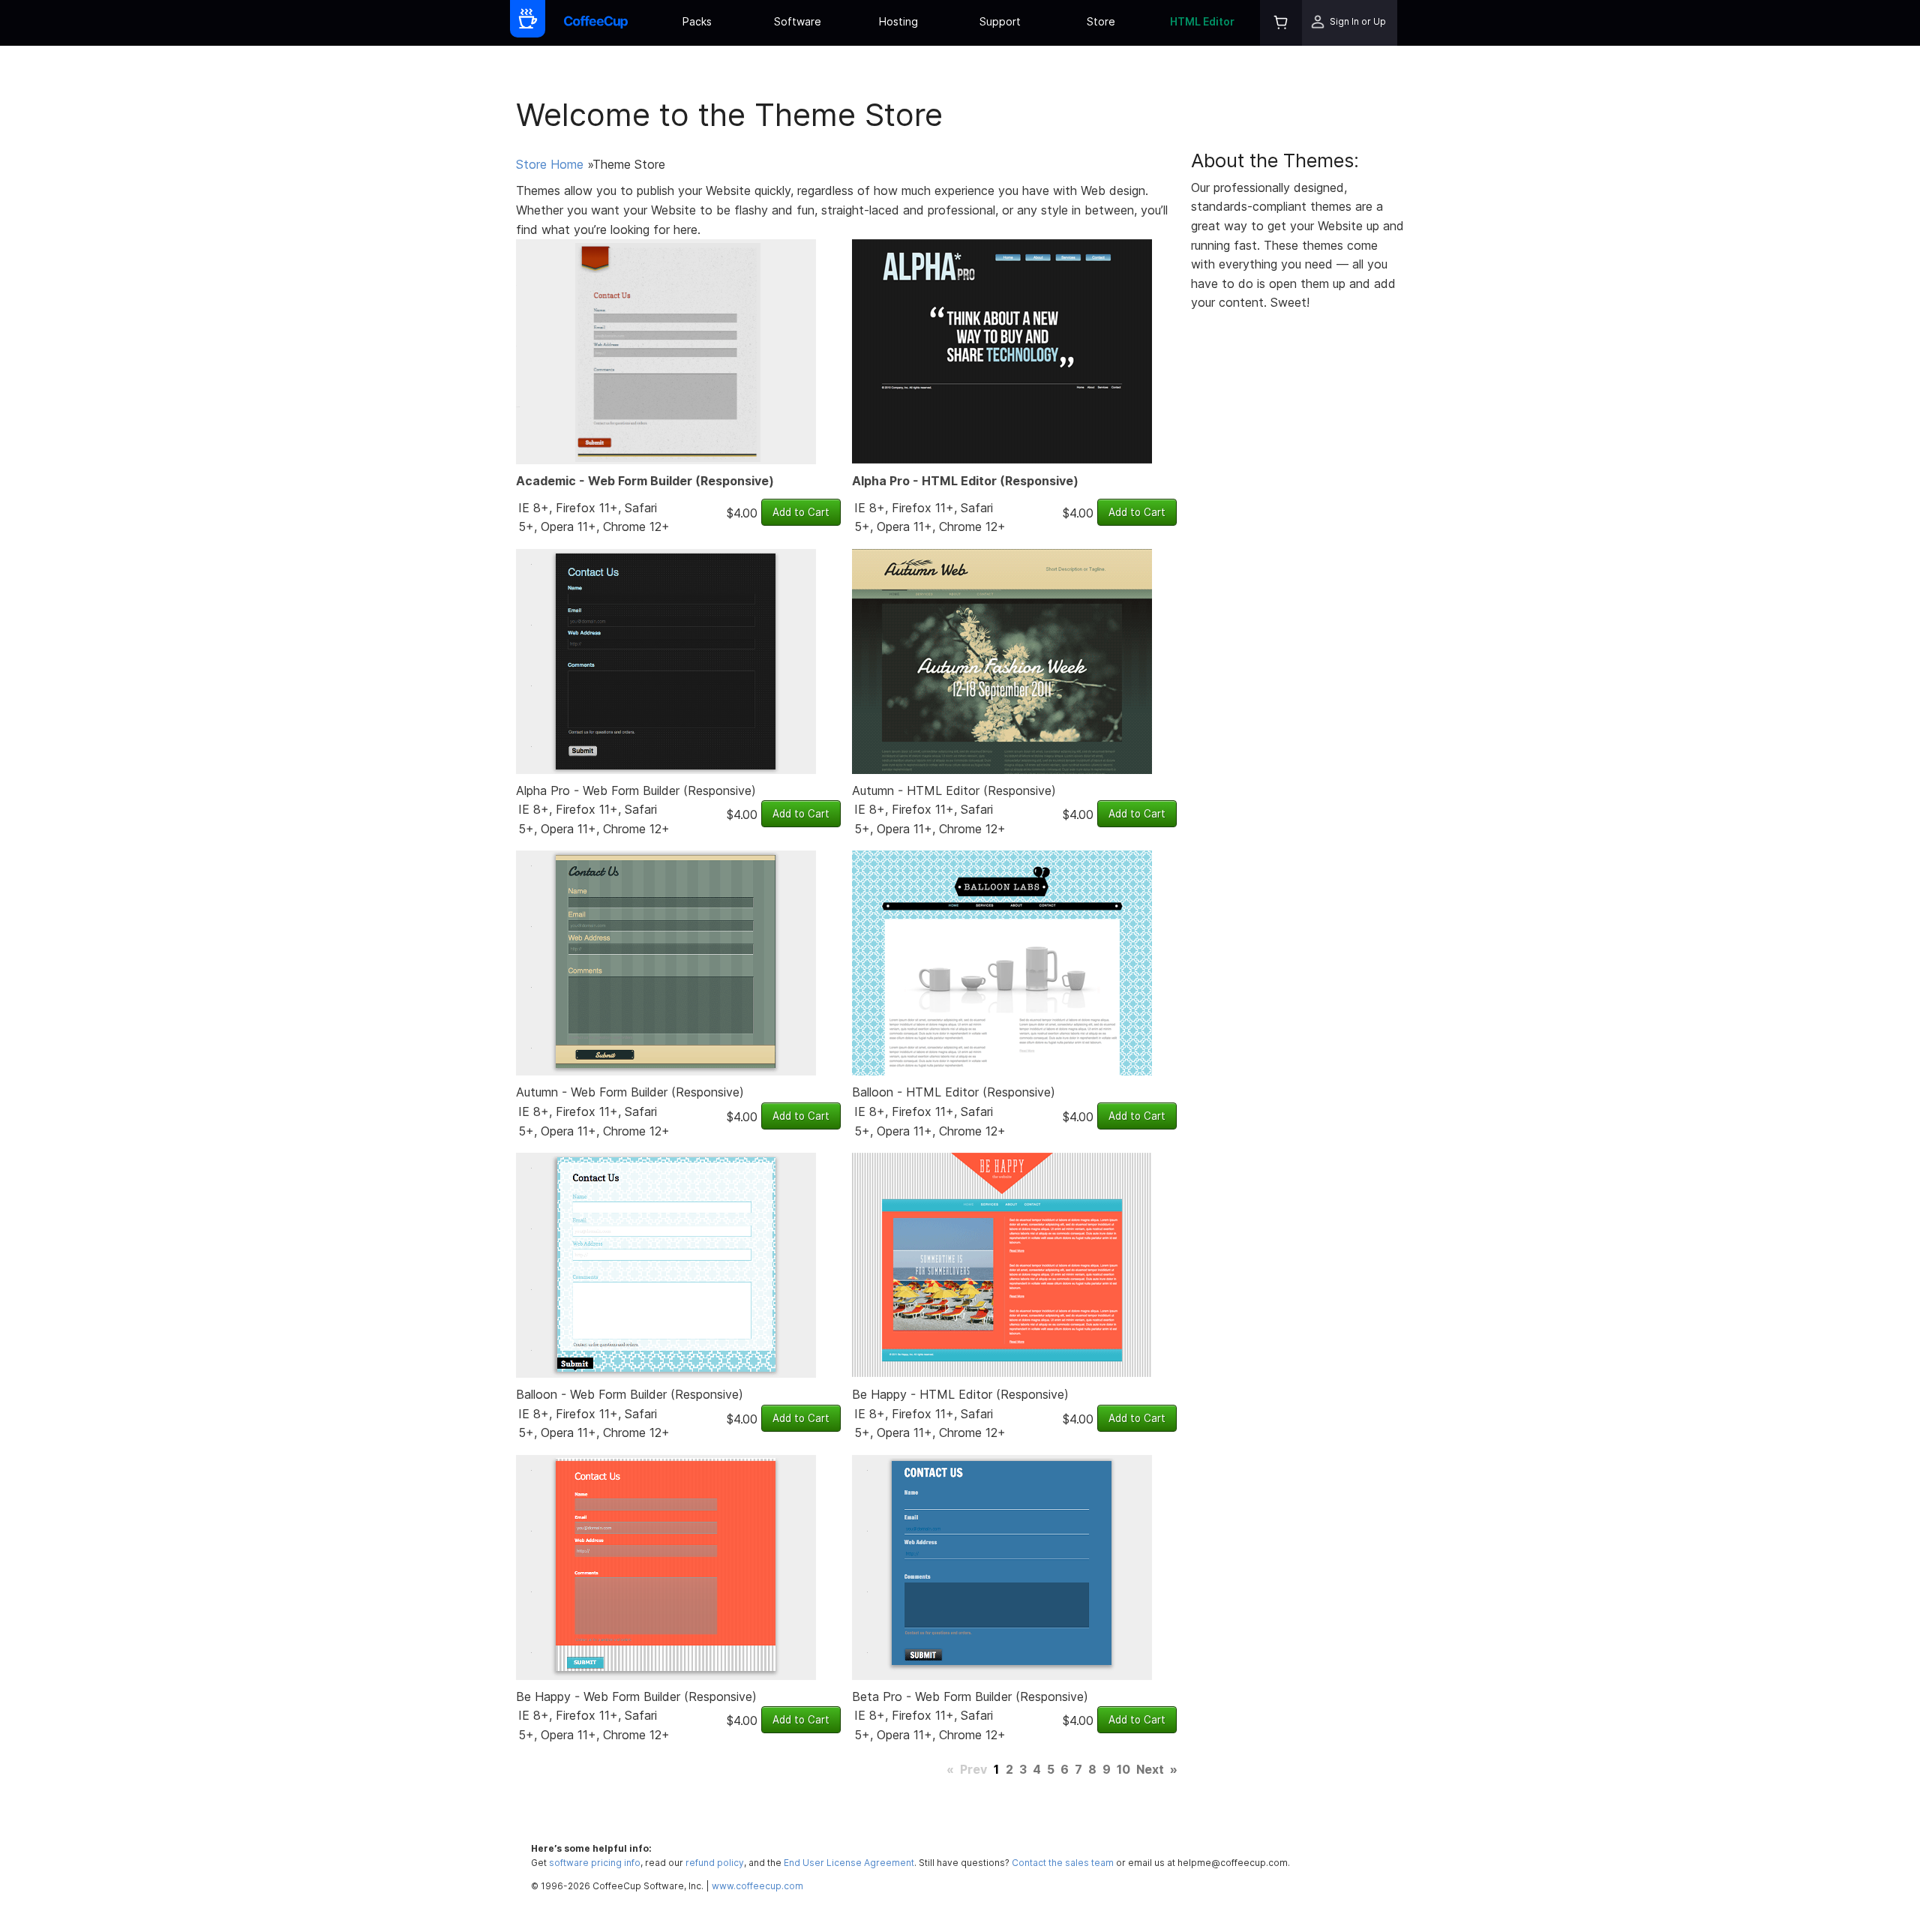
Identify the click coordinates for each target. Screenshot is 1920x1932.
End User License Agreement (849, 1863)
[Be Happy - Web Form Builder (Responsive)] (666, 1566)
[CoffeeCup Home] (596, 23)
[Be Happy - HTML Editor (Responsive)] (1002, 1264)
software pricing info (595, 1863)
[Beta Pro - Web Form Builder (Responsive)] (1002, 1566)
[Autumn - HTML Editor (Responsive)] (1002, 660)
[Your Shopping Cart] (1281, 23)
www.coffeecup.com (757, 1886)
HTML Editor (1202, 21)
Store (1101, 21)
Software (798, 21)
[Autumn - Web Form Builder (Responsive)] (666, 962)
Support (1000, 21)
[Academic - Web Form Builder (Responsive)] (666, 351)
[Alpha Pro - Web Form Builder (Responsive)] (666, 660)
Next (1150, 1769)
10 (1123, 1769)
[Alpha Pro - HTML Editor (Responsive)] (1002, 351)
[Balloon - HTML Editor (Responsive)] (1002, 962)
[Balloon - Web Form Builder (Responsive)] (666, 1264)
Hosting (898, 21)
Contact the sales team (1063, 1863)
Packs (697, 21)
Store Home (550, 164)
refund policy (715, 1863)
